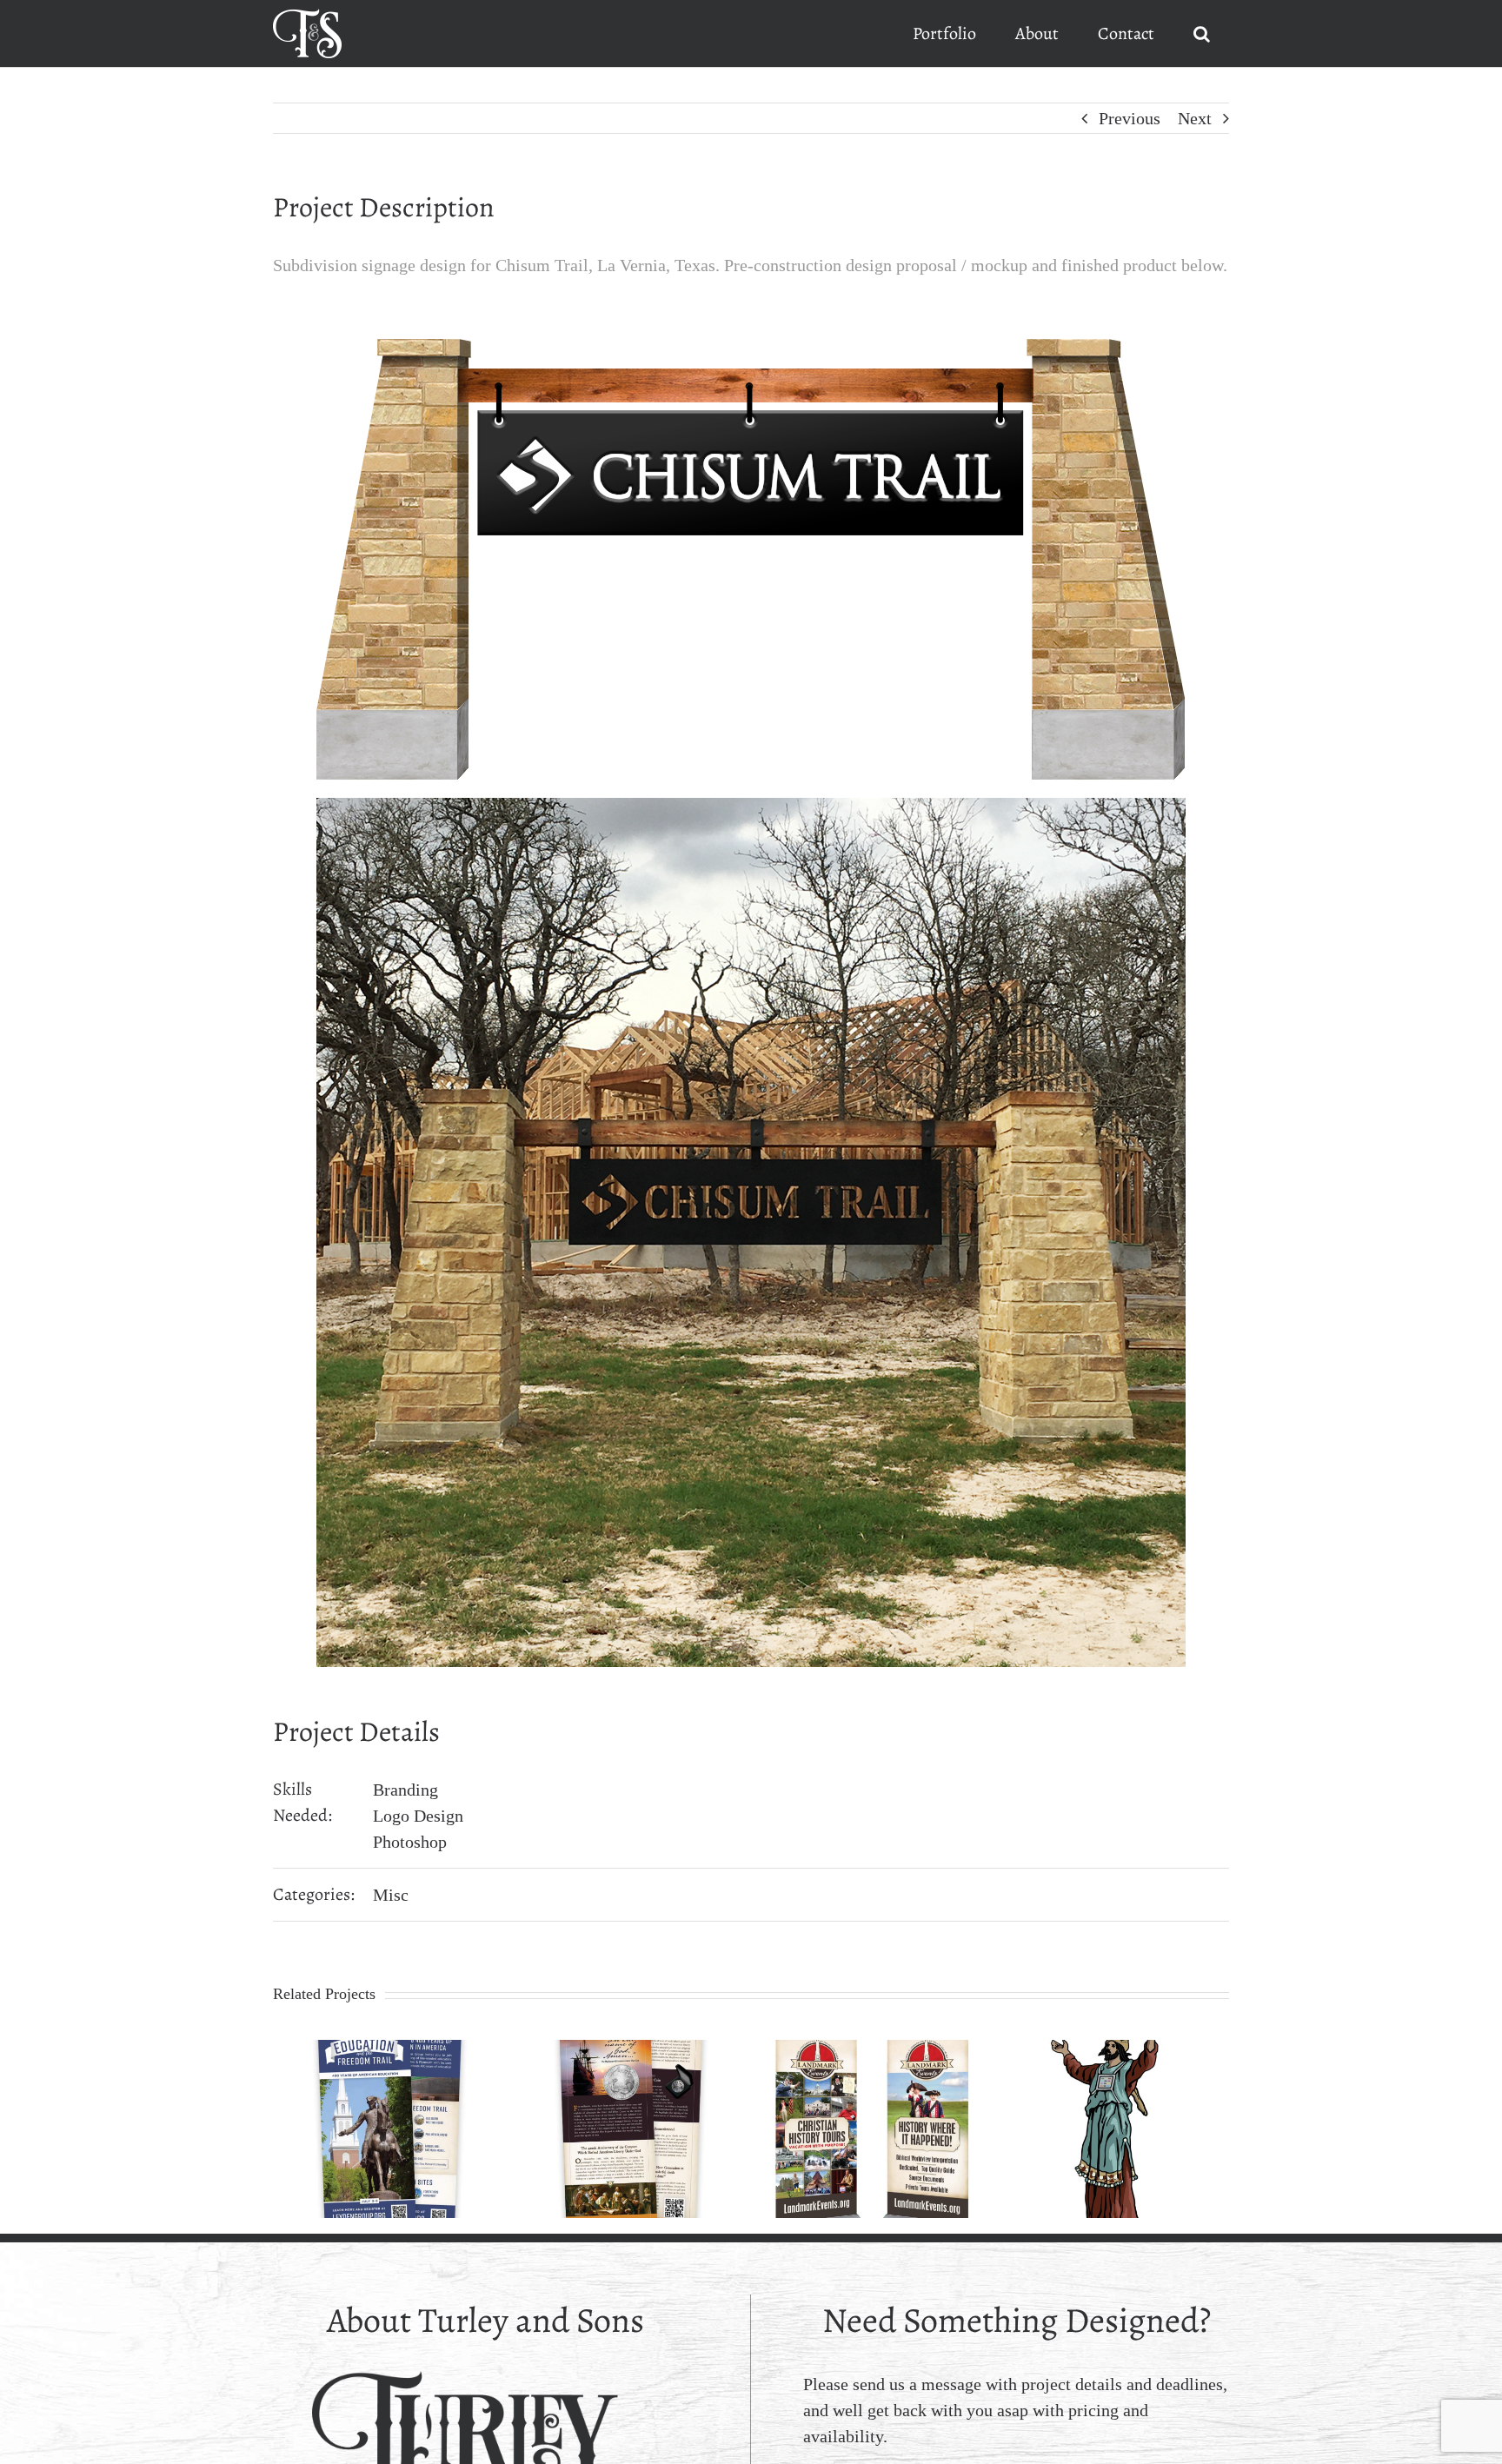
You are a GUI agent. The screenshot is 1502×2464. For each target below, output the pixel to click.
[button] (1201, 33)
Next (1195, 118)
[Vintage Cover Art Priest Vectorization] (1113, 2049)
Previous (1130, 118)
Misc (391, 1895)
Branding (405, 1790)
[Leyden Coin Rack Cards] (631, 2049)
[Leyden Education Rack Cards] (389, 2049)
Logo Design (418, 1816)
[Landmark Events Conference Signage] (872, 2049)
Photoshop (410, 1842)
